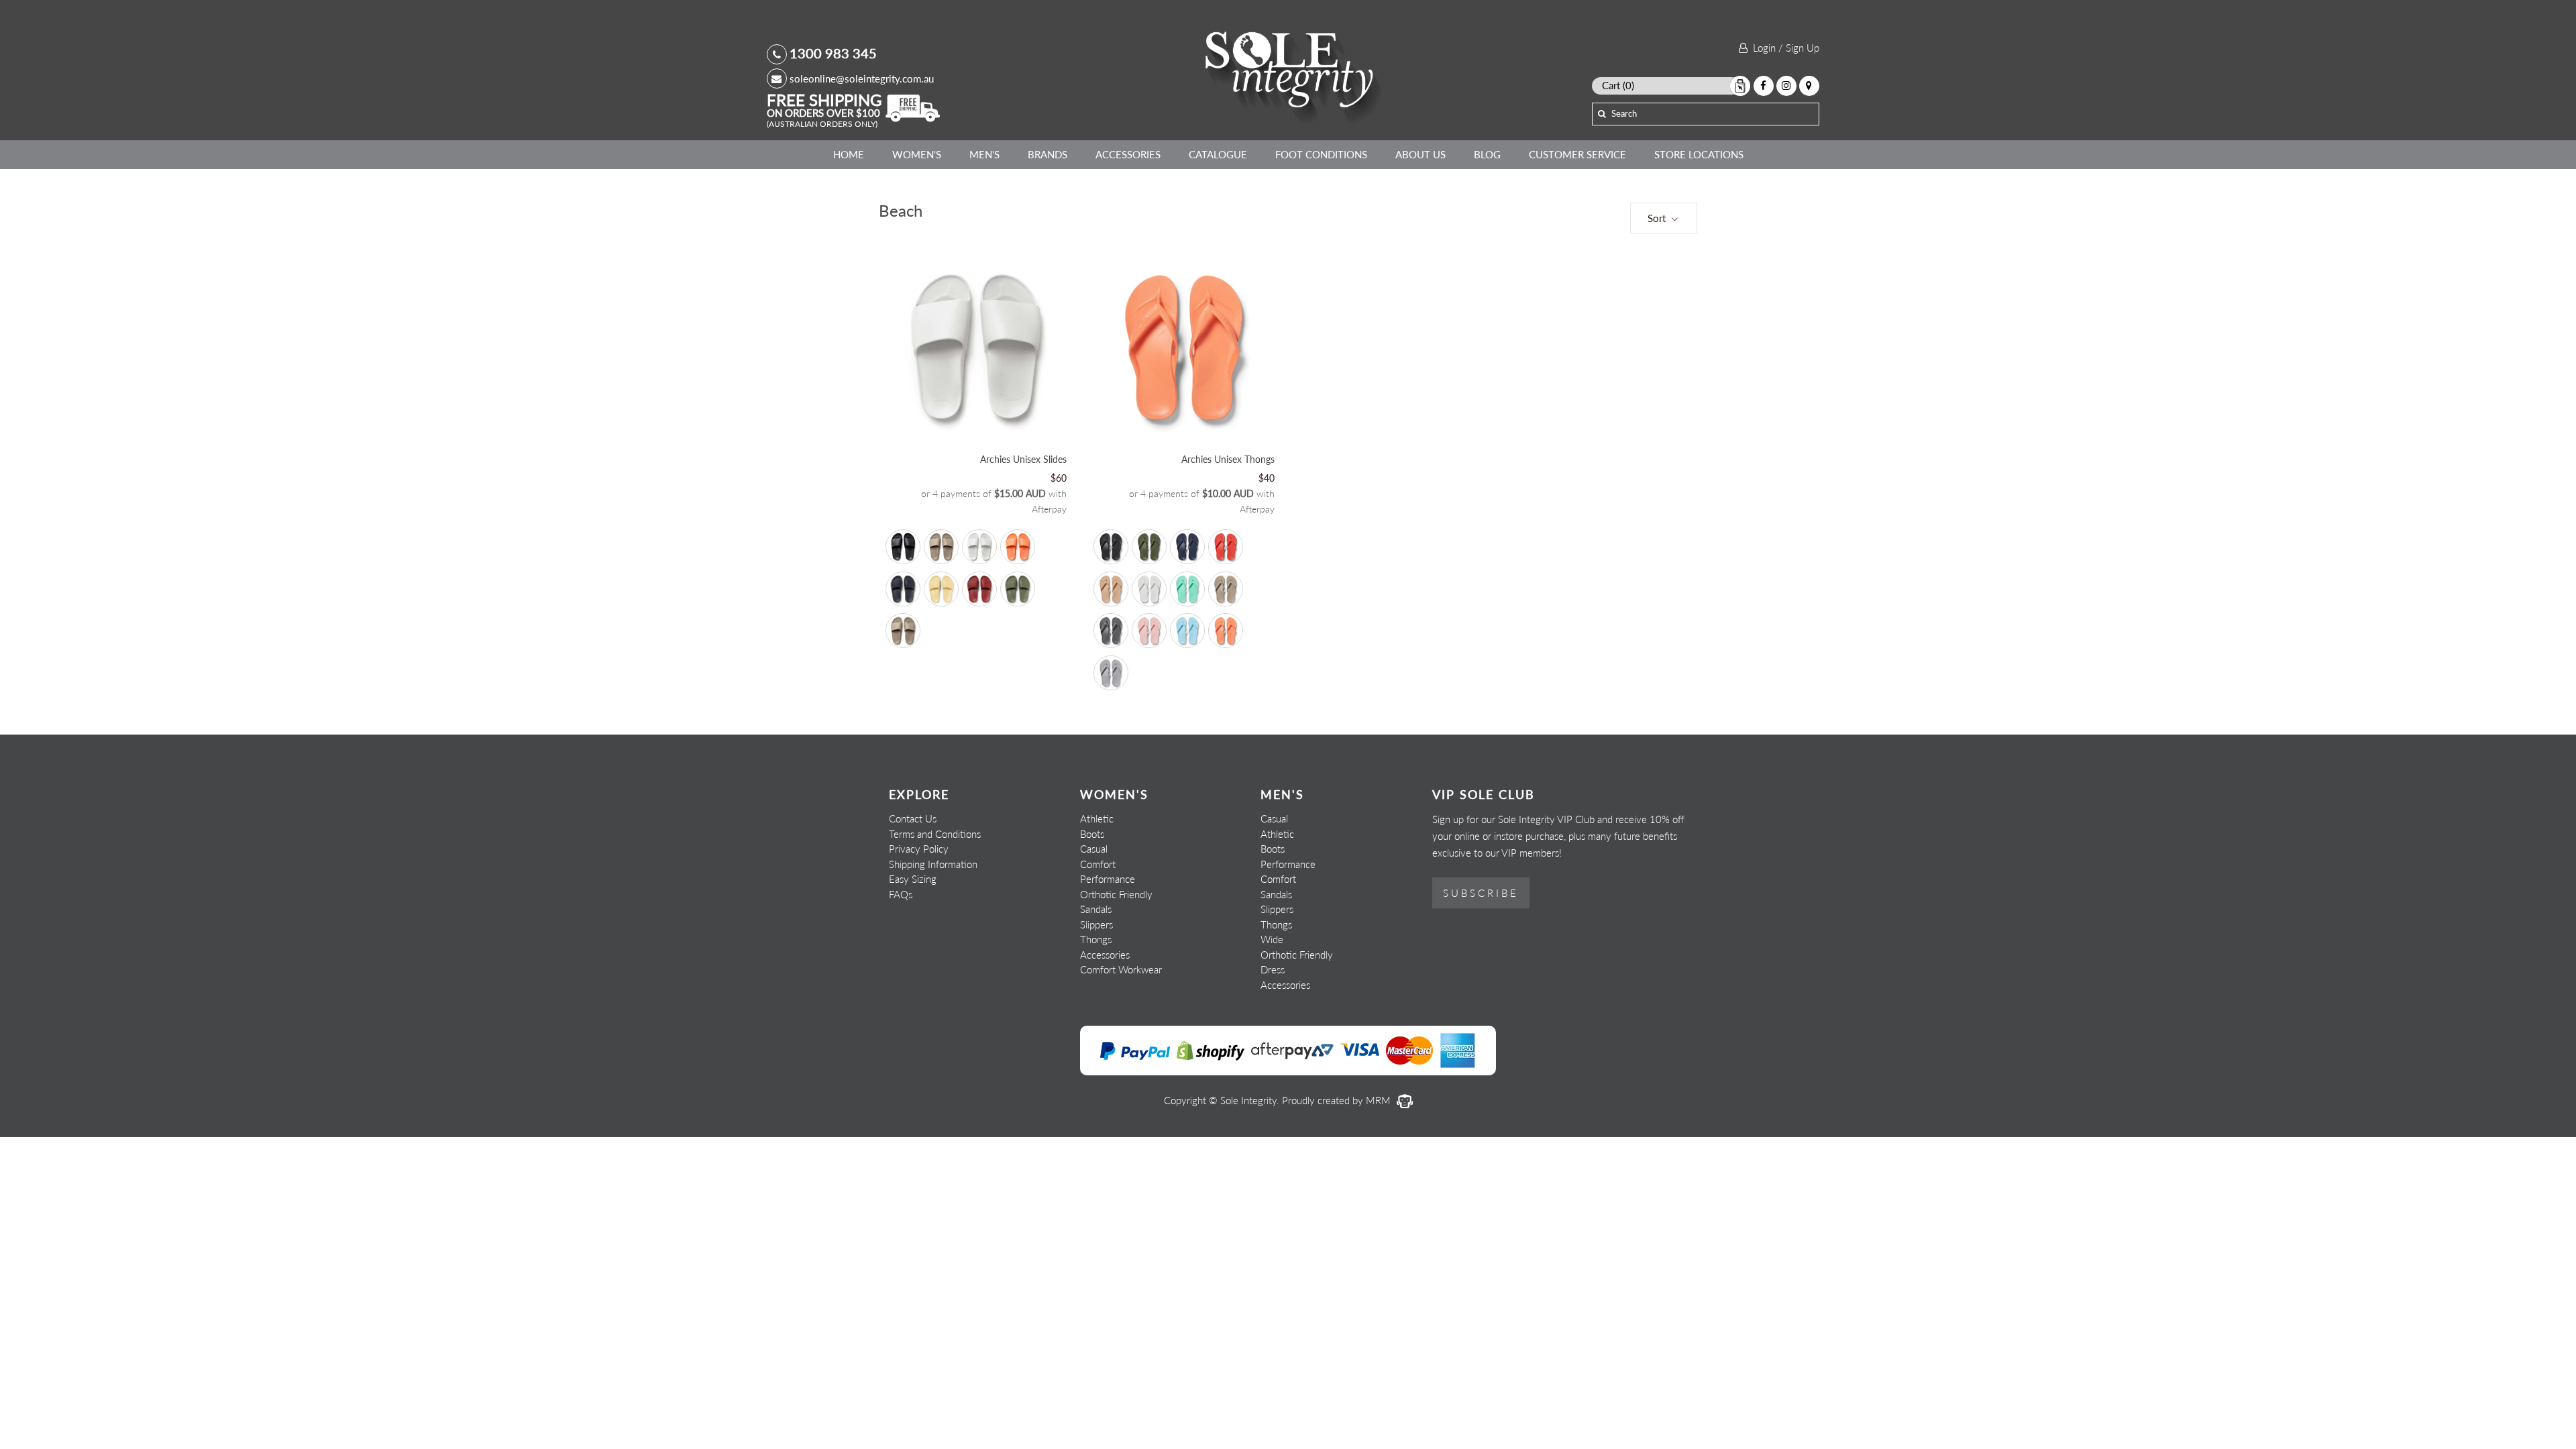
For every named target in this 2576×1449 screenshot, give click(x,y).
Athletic (1097, 818)
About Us (1420, 154)
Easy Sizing (913, 879)
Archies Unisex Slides (1023, 459)
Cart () (1618, 85)
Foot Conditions (1321, 154)
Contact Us (913, 818)
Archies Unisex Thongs (1228, 459)
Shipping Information (933, 864)
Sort (1658, 218)
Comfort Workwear (1121, 969)
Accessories (1128, 154)
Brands (1048, 154)
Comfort (1098, 864)
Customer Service (1577, 154)
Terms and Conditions (935, 834)
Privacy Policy (919, 849)
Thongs (1096, 939)
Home (849, 154)
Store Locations (1699, 154)
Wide (1272, 939)
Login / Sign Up (1783, 48)
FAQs (901, 894)
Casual (1094, 849)
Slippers (1096, 924)
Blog (1487, 154)
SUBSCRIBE (1481, 893)
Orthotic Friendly (1116, 894)
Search (1624, 113)
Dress (1273, 969)
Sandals (1096, 909)
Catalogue (1218, 154)
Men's (984, 154)
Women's (917, 154)
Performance (1108, 879)
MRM (1380, 1100)
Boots (1092, 834)
